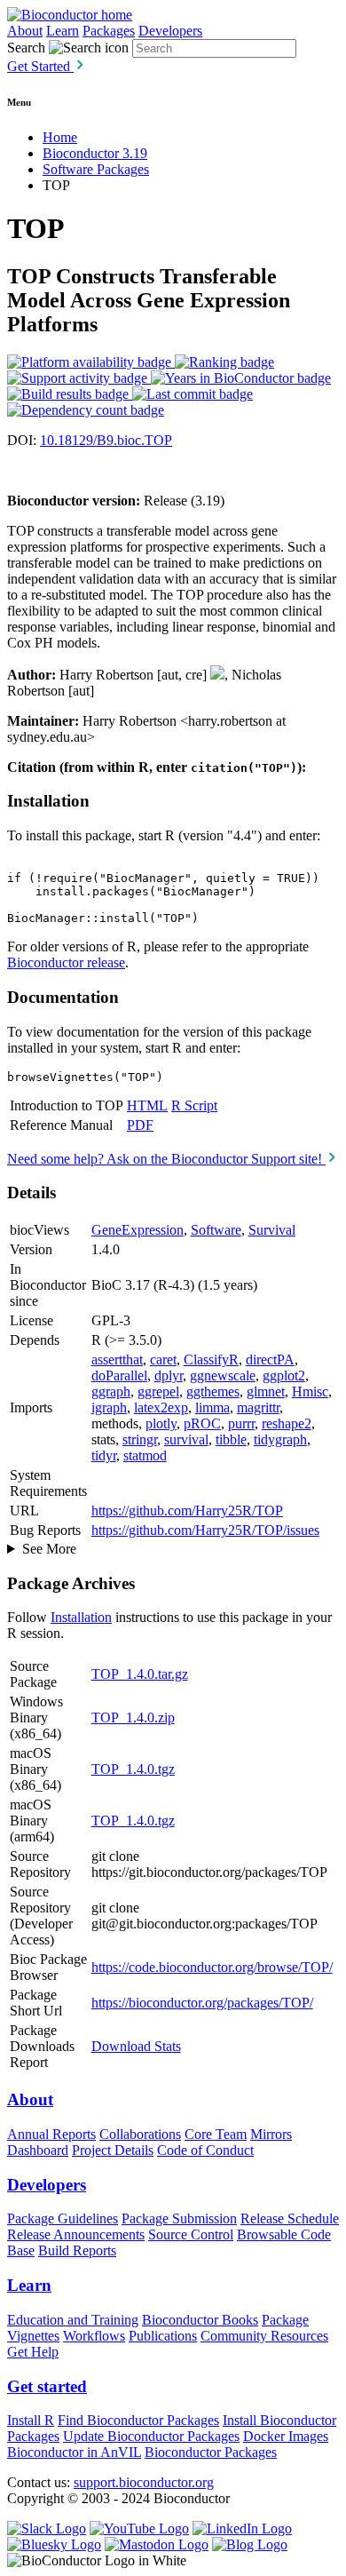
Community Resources (264, 2336)
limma (212, 1407)
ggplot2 (284, 1375)
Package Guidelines (63, 2218)
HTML (147, 1105)
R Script (194, 1105)
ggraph (111, 1391)
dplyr (169, 1375)
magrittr (258, 1407)
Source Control (191, 2234)
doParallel (119, 1375)
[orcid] (217, 675)
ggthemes (213, 1391)
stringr (140, 1439)
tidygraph (280, 1439)
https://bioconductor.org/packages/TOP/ (202, 2003)
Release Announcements (76, 2234)
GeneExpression (138, 1230)
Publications (163, 2336)
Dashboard (38, 2150)
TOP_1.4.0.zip (133, 1717)
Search (26, 48)
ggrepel (158, 1391)
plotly (161, 1423)
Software (216, 1230)
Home (60, 137)
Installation (81, 1617)
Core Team (216, 2134)
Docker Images (286, 2436)
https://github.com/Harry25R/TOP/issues (205, 1530)
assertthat (117, 1360)
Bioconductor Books (200, 2320)
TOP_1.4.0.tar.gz (140, 1674)
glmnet (266, 1391)
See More (49, 1549)
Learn (63, 31)
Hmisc (310, 1391)
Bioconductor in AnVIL (74, 2452)
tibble (231, 1439)
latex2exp (161, 1407)
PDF (140, 1125)
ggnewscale (223, 1375)
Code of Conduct (205, 2150)
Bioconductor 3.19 (95, 153)
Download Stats (136, 2046)
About (25, 31)
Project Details (113, 2150)
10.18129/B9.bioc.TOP (106, 440)
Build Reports (77, 2250)
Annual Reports (51, 2134)
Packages (109, 31)
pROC (202, 1423)
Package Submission (179, 2218)
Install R (31, 2420)
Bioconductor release (66, 962)
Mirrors (271, 2134)
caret (163, 1360)
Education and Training (73, 2320)
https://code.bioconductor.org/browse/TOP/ (212, 1967)
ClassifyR (211, 1360)
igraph (109, 1407)
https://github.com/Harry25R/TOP (187, 1511)
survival (186, 1439)
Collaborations (140, 2134)
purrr (241, 1423)
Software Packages (96, 169)
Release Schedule (290, 2218)
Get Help (33, 2352)
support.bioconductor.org (144, 2482)
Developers (170, 31)
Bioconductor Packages (211, 2452)
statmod (145, 1455)
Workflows (94, 2336)
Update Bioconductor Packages (151, 2436)
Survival (272, 1230)
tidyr (104, 1455)
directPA (270, 1360)
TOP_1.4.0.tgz (133, 1769)
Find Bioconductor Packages (138, 2420)
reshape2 (287, 1423)
